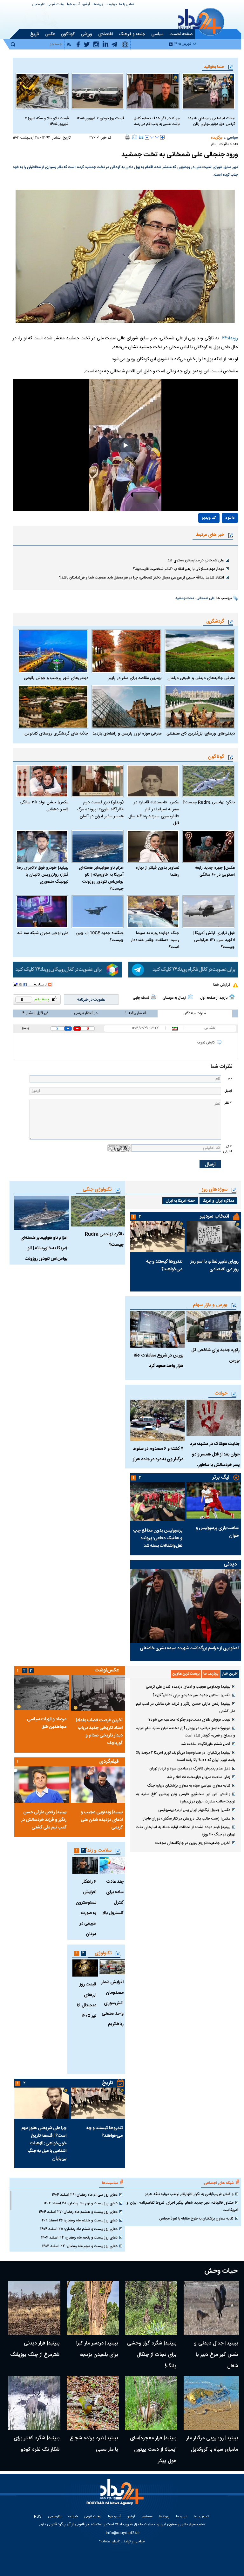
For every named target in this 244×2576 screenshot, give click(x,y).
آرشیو (86, 5)
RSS (38, 2517)
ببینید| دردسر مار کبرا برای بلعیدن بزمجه (97, 2349)
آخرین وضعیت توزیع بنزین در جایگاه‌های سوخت (193, 1843)
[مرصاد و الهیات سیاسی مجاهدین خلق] (42, 1692)
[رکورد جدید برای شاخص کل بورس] (214, 1327)
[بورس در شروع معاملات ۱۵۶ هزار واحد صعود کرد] (157, 1329)
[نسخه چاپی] (128, 137)
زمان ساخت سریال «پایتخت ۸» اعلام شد (199, 1777)
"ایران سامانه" (110, 2541)
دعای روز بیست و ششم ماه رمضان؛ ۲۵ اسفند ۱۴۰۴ (79, 2229)
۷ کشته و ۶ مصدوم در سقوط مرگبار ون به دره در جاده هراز (158, 1454)
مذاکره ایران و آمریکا (218, 1201)
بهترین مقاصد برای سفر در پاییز (135, 678)
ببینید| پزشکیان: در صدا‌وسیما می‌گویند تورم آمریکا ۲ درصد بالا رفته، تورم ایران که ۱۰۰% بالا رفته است (186, 1756)
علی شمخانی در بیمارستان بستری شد (196, 560)
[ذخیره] (141, 137)
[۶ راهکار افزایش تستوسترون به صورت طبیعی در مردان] (85, 1865)
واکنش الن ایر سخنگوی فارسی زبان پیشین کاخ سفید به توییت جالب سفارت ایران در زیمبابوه (186, 1798)
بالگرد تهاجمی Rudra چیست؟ (209, 802)
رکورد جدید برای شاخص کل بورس (215, 1355)
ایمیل (228, 1091)
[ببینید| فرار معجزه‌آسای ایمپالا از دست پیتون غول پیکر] (151, 2403)
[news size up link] (162, 137)
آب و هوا (73, 5)
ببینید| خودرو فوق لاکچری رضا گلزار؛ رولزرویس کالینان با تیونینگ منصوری (43, 875)
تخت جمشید (185, 598)
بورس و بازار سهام (210, 1305)
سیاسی (232, 138)
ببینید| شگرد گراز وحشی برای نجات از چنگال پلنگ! (152, 2355)
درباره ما (111, 5)
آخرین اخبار (230, 1674)
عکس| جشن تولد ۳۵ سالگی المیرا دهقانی (44, 806)
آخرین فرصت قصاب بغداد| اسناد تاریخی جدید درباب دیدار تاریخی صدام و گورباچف (99, 1732)
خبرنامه (73, 2517)
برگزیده (216, 138)
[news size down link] (147, 137)
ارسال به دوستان (174, 998)
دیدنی (230, 1564)
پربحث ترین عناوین (186, 1674)
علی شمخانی (205, 598)
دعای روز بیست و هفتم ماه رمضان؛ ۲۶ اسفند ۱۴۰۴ (79, 2220)
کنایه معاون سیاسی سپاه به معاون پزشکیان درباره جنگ (189, 1786)
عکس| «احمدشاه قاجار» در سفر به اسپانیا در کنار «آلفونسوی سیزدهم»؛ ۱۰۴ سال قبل (154, 813)
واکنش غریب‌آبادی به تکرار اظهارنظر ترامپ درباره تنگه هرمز (189, 2194)
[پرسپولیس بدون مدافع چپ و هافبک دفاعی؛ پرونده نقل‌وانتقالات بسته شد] (157, 1502)
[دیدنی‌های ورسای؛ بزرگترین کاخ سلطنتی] (200, 707)
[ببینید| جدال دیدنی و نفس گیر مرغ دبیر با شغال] (211, 2308)
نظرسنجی (39, 5)
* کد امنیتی (227, 1149)
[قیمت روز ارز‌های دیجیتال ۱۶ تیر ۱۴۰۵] (85, 1968)
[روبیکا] (68, 970)
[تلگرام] (183, 970)
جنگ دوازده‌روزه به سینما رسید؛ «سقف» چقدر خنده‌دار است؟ (155, 940)
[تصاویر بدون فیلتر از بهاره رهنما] (153, 846)
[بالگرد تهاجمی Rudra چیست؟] (209, 781)
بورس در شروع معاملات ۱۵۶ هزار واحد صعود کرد (158, 1361)
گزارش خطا (222, 985)
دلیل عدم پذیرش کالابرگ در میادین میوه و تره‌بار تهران (190, 1769)
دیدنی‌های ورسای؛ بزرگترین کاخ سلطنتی (201, 734)
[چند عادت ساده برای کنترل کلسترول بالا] (112, 1865)
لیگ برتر (221, 1478)
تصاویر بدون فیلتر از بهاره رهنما (157, 871)
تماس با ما (127, 5)
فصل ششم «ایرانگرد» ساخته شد (206, 1744)
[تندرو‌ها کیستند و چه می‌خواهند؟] (157, 1237)
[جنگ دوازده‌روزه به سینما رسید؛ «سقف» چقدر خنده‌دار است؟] (153, 912)
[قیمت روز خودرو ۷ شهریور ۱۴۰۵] (98, 91)
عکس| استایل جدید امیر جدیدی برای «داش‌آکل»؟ (191, 1695)
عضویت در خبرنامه (91, 1000)
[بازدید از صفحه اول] (232, 997)
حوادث (221, 1393)
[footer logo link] (116, 2496)
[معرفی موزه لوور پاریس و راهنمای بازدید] (127, 707)
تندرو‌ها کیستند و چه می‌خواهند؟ (164, 1265)
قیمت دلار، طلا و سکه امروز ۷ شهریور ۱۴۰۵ (47, 121)
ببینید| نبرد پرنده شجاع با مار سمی (94, 2444)
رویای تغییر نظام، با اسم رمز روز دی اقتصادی (214, 1265)
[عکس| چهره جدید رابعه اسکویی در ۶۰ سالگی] (209, 846)
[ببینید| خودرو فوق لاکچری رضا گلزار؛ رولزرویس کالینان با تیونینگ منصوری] (42, 846)
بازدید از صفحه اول (214, 998)
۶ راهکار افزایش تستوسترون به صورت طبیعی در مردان (86, 1908)
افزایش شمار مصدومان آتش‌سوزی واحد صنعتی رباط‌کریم (112, 2003)
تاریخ (108, 2083)
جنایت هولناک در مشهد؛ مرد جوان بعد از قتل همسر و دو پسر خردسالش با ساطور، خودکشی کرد (215, 1460)
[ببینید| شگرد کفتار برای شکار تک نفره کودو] (34, 2403)
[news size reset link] (155, 137)
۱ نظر (214, 144)
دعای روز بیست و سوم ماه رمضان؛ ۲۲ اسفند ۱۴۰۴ (80, 2246)
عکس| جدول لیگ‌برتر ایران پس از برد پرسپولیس (194, 1810)
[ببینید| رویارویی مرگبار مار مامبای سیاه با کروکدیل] (211, 2403)
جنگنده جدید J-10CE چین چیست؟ (100, 937)
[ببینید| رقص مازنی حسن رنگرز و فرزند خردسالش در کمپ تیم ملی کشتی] (42, 1785)
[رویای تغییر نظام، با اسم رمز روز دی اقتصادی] (214, 1237)
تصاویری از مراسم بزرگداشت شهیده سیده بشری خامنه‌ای (190, 1648)
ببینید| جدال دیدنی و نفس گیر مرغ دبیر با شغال (216, 2355)
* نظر (228, 1103)
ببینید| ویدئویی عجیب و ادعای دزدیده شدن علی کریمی (188, 1687)
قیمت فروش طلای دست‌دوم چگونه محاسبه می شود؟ (189, 1720)
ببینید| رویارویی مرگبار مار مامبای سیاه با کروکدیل (212, 2444)
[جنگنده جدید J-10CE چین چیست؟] (98, 912)
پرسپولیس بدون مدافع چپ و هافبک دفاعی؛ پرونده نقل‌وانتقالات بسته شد (158, 1538)
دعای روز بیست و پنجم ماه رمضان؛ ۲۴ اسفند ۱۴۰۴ (79, 2238)
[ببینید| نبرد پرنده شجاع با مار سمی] (93, 2403)
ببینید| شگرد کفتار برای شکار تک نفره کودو (37, 2444)
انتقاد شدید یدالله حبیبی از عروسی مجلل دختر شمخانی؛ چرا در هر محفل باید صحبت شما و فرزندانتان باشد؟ (142, 578)
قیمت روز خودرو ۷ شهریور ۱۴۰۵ (100, 118)
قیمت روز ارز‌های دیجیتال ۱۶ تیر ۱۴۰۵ (86, 2000)
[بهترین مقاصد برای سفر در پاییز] (127, 651)
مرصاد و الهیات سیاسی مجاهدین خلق (47, 1723)
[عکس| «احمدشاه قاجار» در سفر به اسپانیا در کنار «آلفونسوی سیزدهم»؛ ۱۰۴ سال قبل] (153, 781)
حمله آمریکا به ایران (180, 1201)
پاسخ (25, 1028)
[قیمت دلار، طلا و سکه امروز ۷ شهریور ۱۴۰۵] (42, 91)
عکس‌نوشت (107, 1670)
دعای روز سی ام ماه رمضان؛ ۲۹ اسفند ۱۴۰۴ (85, 2195)
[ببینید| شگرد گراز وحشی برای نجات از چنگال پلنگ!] (151, 2308)
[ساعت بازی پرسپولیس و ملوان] (214, 1500)
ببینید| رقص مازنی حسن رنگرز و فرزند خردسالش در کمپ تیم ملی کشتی (186, 1707)
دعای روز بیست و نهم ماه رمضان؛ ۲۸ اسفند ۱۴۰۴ (81, 2203)
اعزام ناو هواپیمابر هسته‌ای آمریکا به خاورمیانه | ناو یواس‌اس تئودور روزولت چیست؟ (101, 878)
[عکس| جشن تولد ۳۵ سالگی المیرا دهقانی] (42, 781)
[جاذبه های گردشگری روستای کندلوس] (53, 707)
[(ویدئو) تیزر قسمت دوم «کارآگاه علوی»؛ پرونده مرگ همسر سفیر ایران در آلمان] (98, 781)
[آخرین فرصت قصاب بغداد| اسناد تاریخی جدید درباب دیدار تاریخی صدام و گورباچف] (98, 1693)
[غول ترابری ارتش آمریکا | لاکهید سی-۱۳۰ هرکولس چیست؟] (209, 912)
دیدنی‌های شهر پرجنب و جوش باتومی (56, 678)
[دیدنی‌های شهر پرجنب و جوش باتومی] (53, 651)
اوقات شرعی (56, 5)
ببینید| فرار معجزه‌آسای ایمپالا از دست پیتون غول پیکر (153, 2450)
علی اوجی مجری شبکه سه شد (43, 933)
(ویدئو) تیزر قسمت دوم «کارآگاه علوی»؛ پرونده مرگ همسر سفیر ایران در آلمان (100, 809)
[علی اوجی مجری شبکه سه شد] (42, 912)
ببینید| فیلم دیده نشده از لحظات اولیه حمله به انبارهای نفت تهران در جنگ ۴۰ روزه (186, 1831)
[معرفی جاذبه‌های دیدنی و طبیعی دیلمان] (200, 651)
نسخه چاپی (141, 998)
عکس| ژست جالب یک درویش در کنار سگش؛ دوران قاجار (187, 1819)
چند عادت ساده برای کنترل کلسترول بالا (113, 1897)
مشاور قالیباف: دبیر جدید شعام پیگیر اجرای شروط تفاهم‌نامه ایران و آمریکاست (182, 2206)
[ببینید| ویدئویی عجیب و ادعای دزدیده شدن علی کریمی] (98, 1785)
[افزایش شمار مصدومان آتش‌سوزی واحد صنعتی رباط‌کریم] (112, 1967)
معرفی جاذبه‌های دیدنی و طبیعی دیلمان (201, 678)
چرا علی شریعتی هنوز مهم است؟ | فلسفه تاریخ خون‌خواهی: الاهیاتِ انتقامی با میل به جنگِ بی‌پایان (44, 2143)
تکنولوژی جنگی (97, 1190)
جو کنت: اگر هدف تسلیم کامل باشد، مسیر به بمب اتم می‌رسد (157, 121)
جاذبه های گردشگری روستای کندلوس (56, 734)
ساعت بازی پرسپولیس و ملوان (217, 1532)
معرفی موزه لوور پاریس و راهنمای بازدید (127, 734)
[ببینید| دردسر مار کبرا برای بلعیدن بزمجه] (93, 2308)
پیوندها (98, 5)
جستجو (147, 2517)
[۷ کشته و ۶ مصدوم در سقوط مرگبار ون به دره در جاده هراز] (157, 1420)
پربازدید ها (211, 1674)
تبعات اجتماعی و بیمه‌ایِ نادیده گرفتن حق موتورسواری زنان (211, 121)
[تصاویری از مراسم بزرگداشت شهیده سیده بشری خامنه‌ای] (186, 1606)
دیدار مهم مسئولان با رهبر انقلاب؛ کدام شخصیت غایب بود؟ (178, 569)
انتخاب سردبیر (214, 1216)
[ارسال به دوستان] (135, 137)
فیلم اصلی (216, 536)
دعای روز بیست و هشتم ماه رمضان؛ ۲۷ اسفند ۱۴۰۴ (78, 2212)
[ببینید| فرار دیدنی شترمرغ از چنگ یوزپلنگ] (34, 2308)
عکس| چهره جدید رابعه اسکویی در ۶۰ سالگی (215, 871)
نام (230, 1079)
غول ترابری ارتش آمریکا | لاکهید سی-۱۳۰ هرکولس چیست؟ (214, 940)
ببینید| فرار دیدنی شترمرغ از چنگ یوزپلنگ (35, 2349)
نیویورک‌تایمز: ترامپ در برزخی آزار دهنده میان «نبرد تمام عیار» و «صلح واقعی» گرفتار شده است (186, 1732)
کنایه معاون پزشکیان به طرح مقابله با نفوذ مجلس (196, 2219)
